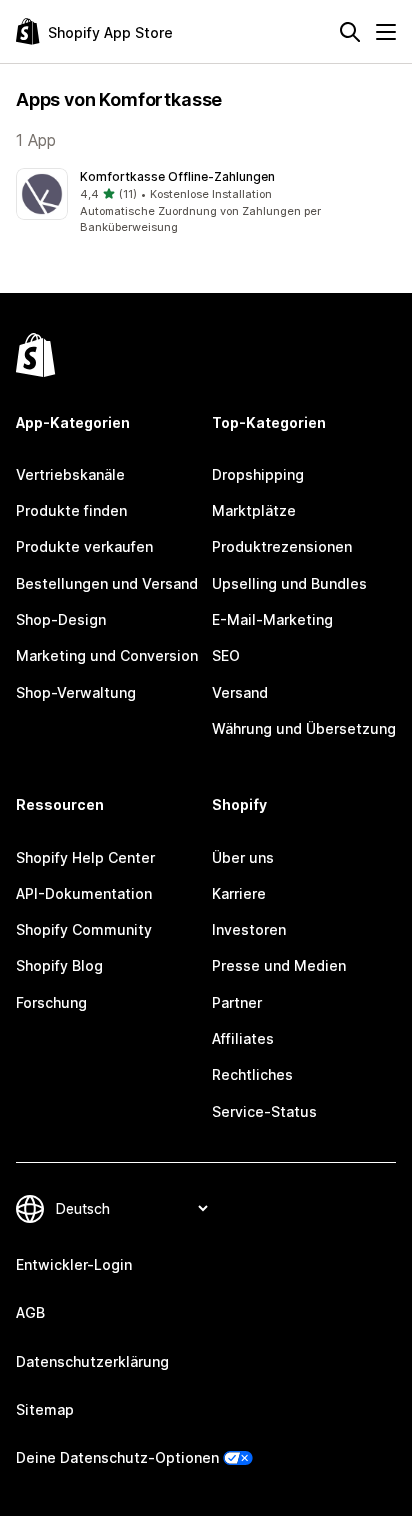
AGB (30, 1312)
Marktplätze (254, 510)
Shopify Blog (59, 965)
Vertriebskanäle (70, 474)
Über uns (243, 857)
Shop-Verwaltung (76, 692)
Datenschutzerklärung (92, 1361)
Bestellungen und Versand (107, 583)
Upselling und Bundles (289, 583)
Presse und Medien (279, 965)
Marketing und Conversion (107, 655)
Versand (240, 692)
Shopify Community (84, 929)
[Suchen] (350, 32)
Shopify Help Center (85, 857)
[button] (206, 202)
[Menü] (386, 32)
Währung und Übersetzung (304, 728)
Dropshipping (258, 474)
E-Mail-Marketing (272, 619)
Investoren (249, 929)
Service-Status (264, 1111)
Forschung (51, 1002)
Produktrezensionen (282, 546)
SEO (226, 655)
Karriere (239, 893)
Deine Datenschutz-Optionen (117, 1457)
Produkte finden (71, 510)
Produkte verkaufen (84, 546)
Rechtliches (252, 1074)
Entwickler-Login (74, 1264)
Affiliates (243, 1038)
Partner (237, 1002)
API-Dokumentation (84, 893)
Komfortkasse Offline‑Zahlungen (177, 176)
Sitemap (45, 1409)
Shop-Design (61, 619)
